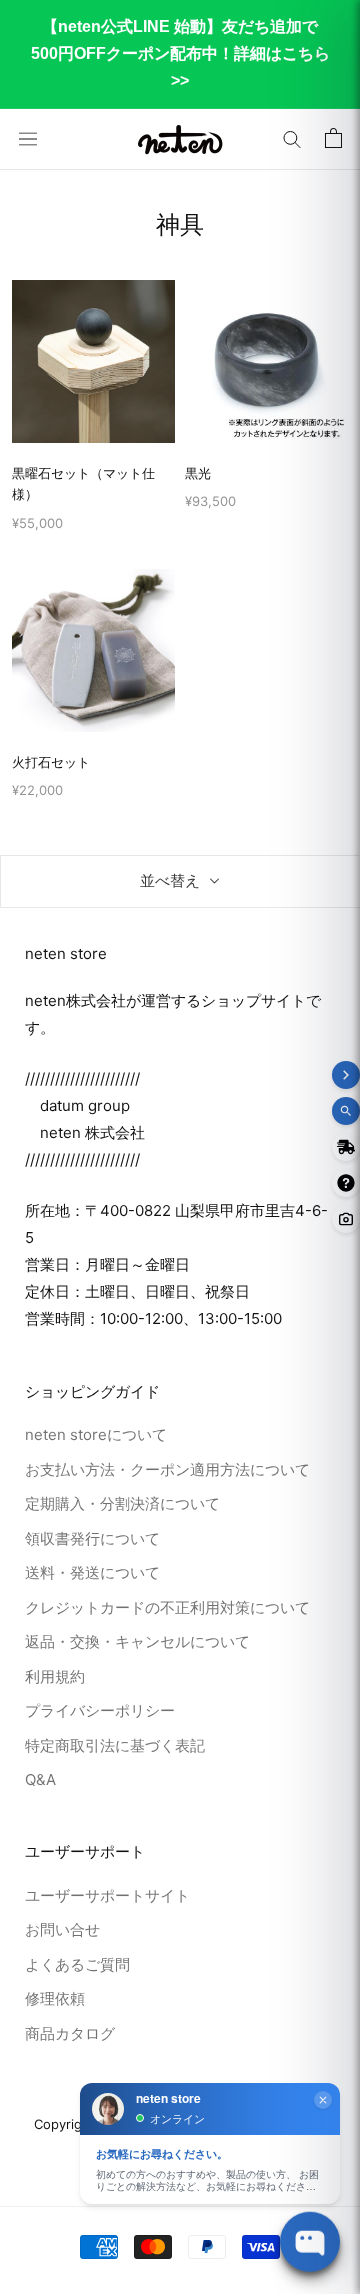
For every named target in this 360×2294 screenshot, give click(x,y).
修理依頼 (55, 1998)
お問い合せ (62, 1929)
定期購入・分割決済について (122, 1503)
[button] (292, 139)
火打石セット (51, 762)
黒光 (198, 473)
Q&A (40, 1779)
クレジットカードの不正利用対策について (167, 1607)
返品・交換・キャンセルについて (137, 1641)
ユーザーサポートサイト (107, 1895)
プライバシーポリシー (100, 1710)
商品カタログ (70, 2033)
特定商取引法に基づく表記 (115, 1745)
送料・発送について (92, 1572)
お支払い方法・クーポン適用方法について (167, 1469)
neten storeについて (96, 1434)
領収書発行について (92, 1538)
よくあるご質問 (77, 1964)
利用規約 (55, 1676)
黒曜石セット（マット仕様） (83, 483)
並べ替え (170, 880)
